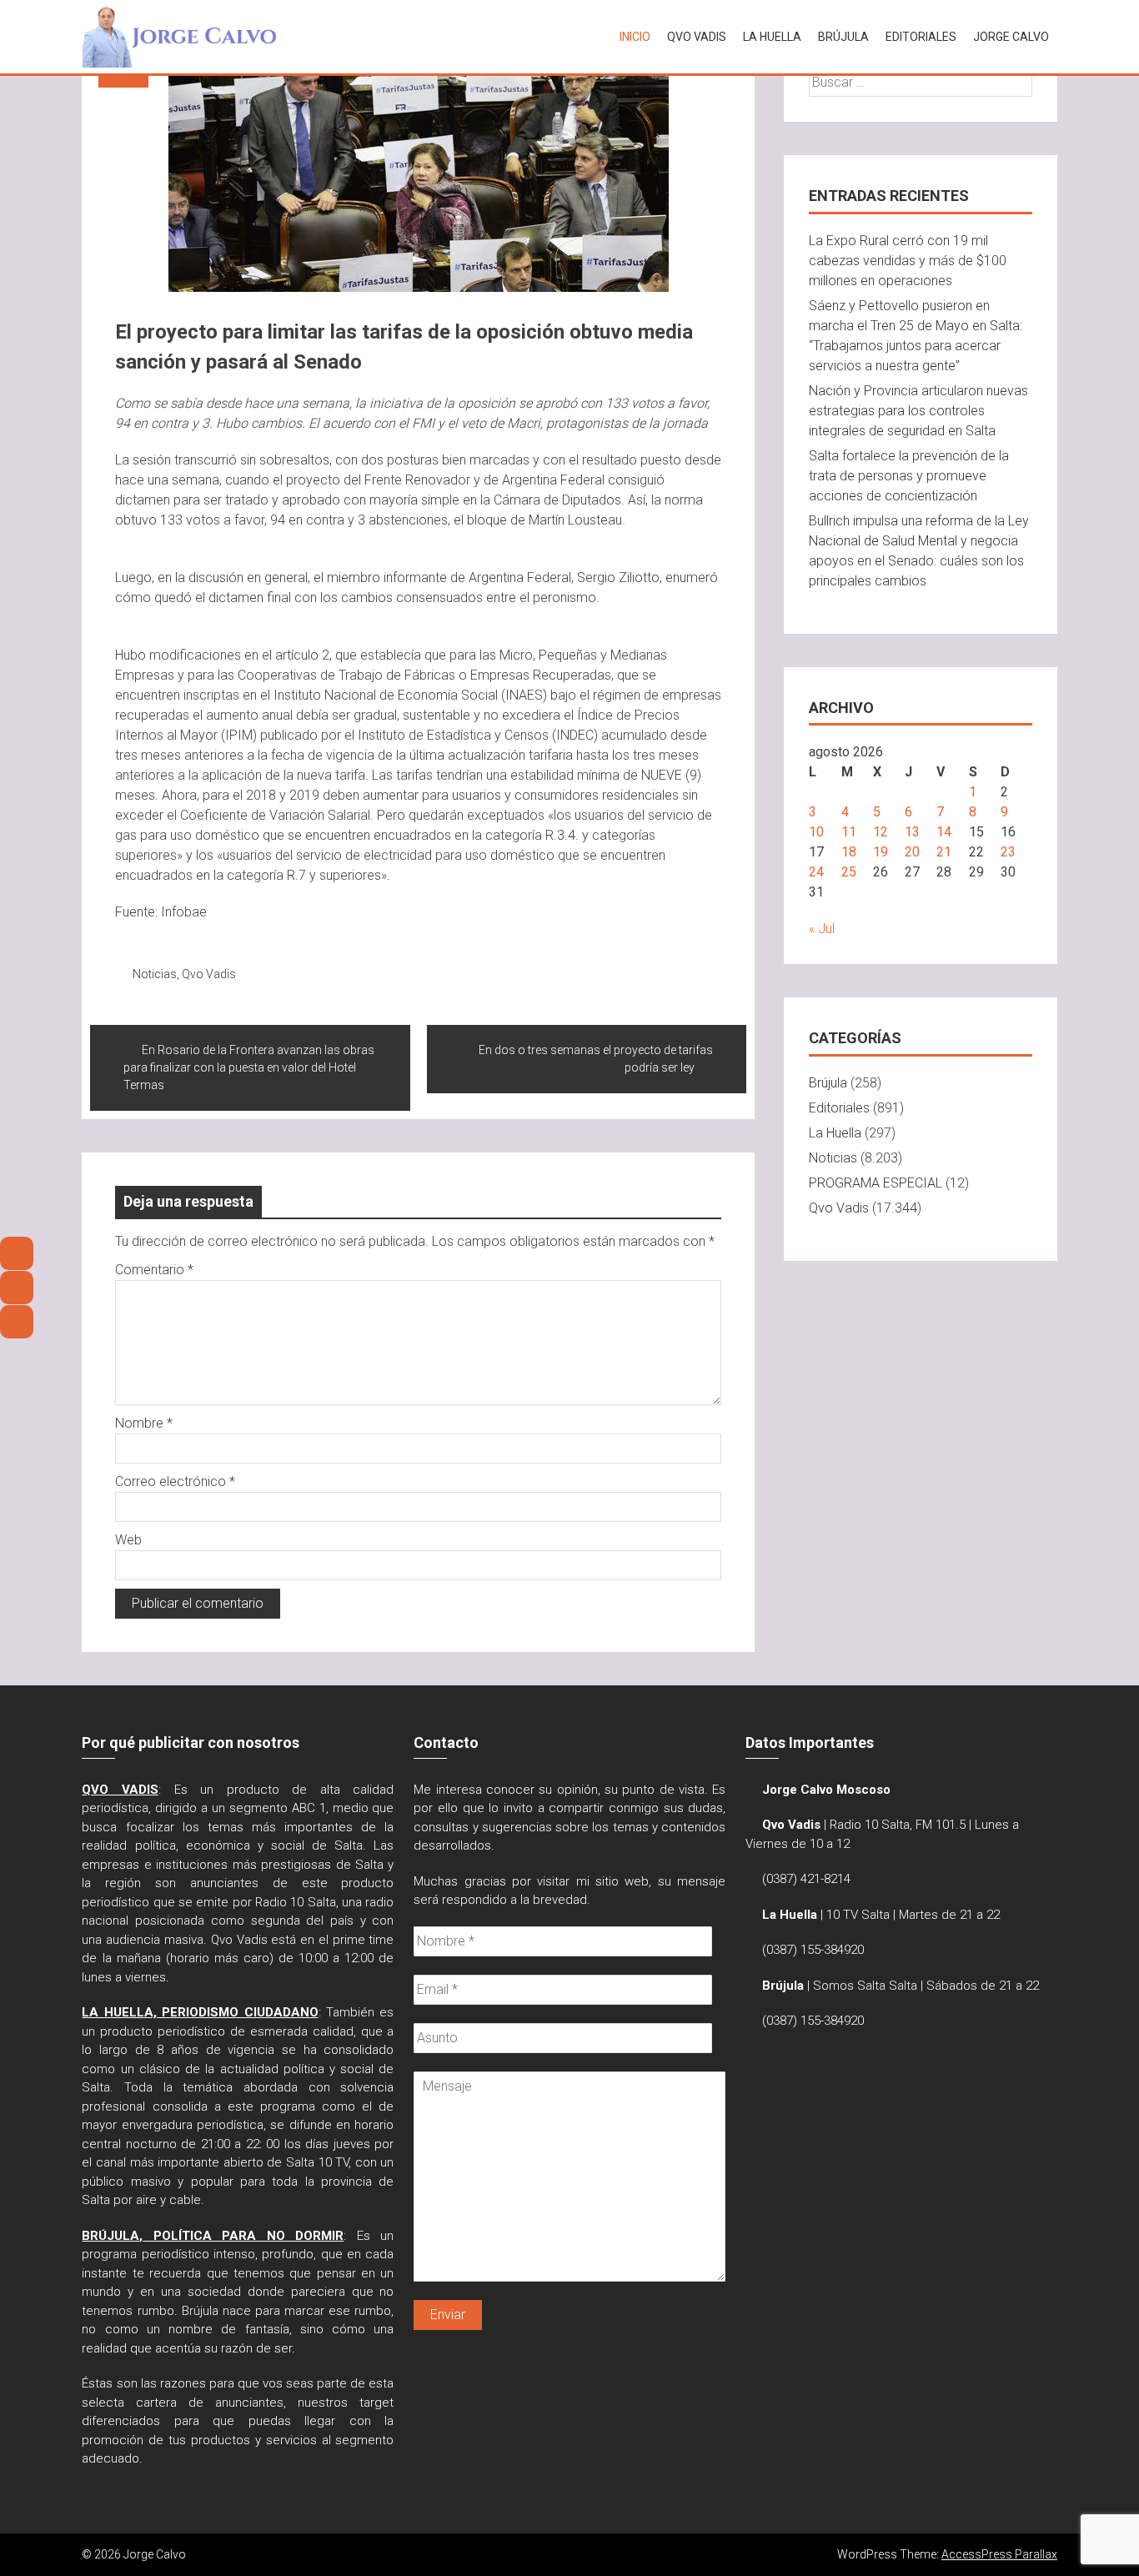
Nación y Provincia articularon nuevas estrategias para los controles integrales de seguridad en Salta (918, 411)
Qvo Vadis (209, 974)
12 (881, 832)
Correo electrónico (175, 1481)
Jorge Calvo (1011, 37)
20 (912, 852)
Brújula (843, 37)
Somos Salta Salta (865, 1986)
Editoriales (921, 37)
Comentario (154, 1270)
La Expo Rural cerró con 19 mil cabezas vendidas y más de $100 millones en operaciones (908, 261)
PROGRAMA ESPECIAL (876, 1183)
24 (816, 872)
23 (1008, 852)
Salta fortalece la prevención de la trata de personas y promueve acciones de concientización (909, 476)
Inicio (635, 37)
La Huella (772, 37)
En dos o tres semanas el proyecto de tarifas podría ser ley (596, 1059)
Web (128, 1540)
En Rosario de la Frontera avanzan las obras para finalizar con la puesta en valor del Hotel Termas (249, 1067)
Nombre (144, 1423)
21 (944, 852)
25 (849, 872)
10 (816, 832)
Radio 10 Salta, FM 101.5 (898, 1825)
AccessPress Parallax (999, 2554)
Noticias (155, 974)
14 (944, 832)
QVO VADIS (697, 37)
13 (912, 832)
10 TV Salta (858, 1915)
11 (849, 832)
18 (849, 852)
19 (881, 852)
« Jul (822, 929)
